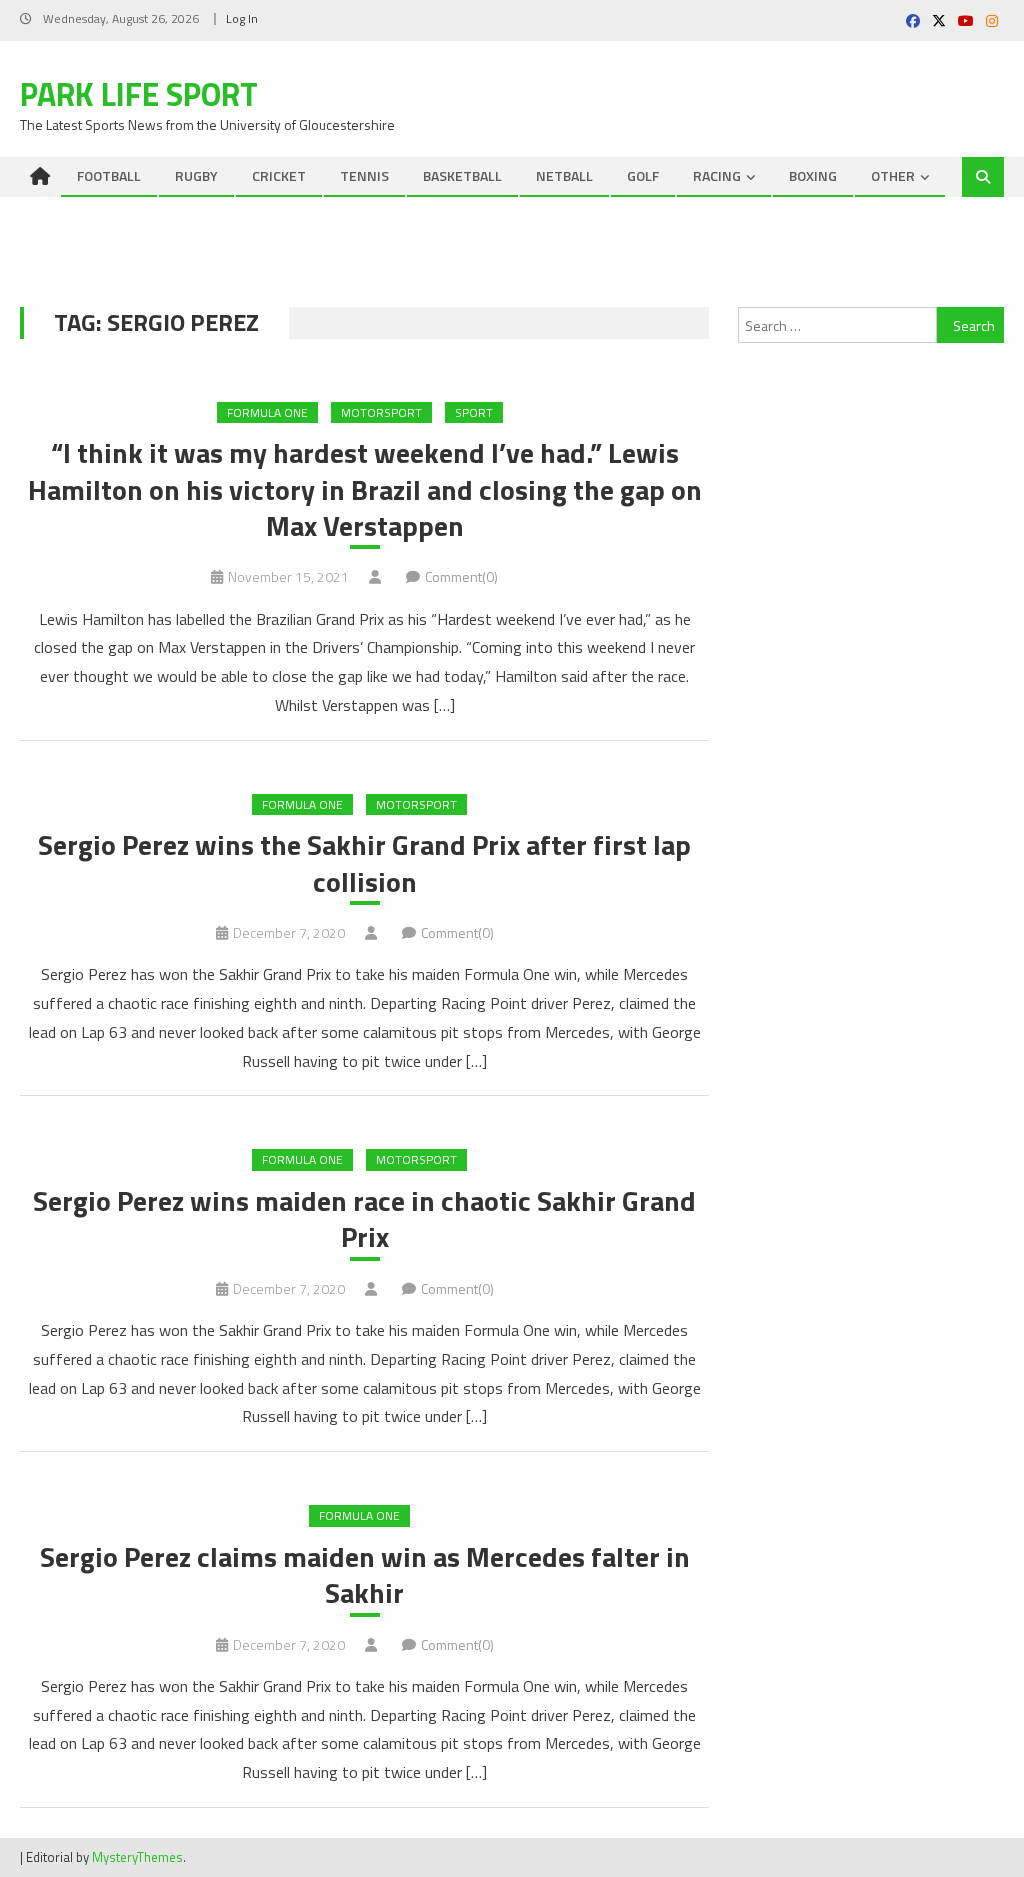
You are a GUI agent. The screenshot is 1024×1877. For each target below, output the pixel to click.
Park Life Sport (139, 94)
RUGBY (196, 175)
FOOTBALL (109, 175)
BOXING (813, 175)
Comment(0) (461, 576)
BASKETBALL (462, 175)
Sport (474, 412)
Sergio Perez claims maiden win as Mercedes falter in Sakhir (365, 1575)
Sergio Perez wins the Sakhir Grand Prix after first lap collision (364, 863)
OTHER (893, 175)
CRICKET (279, 175)
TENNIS (364, 175)
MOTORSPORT (381, 412)
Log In (242, 18)
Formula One (267, 412)
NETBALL (564, 175)
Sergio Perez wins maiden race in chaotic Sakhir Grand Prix (364, 1219)
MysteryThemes (137, 1857)
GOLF (643, 175)
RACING (717, 175)
